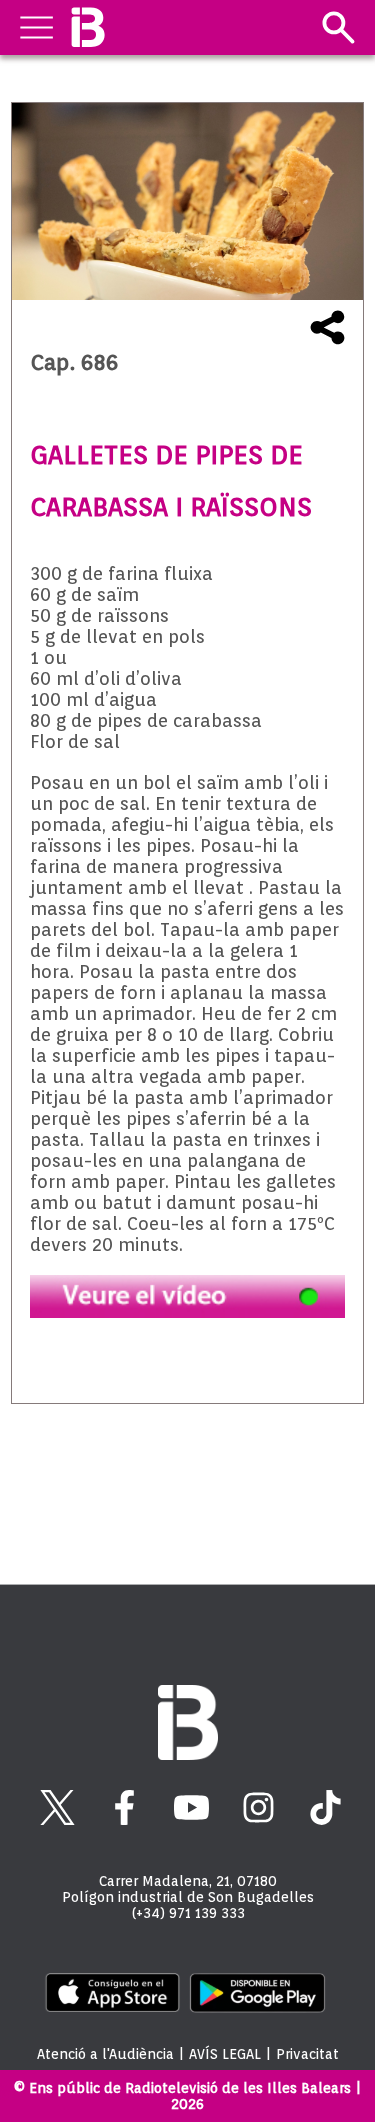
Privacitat (307, 2054)
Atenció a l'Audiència (105, 2054)
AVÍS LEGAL (225, 2054)
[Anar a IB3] (87, 27)
